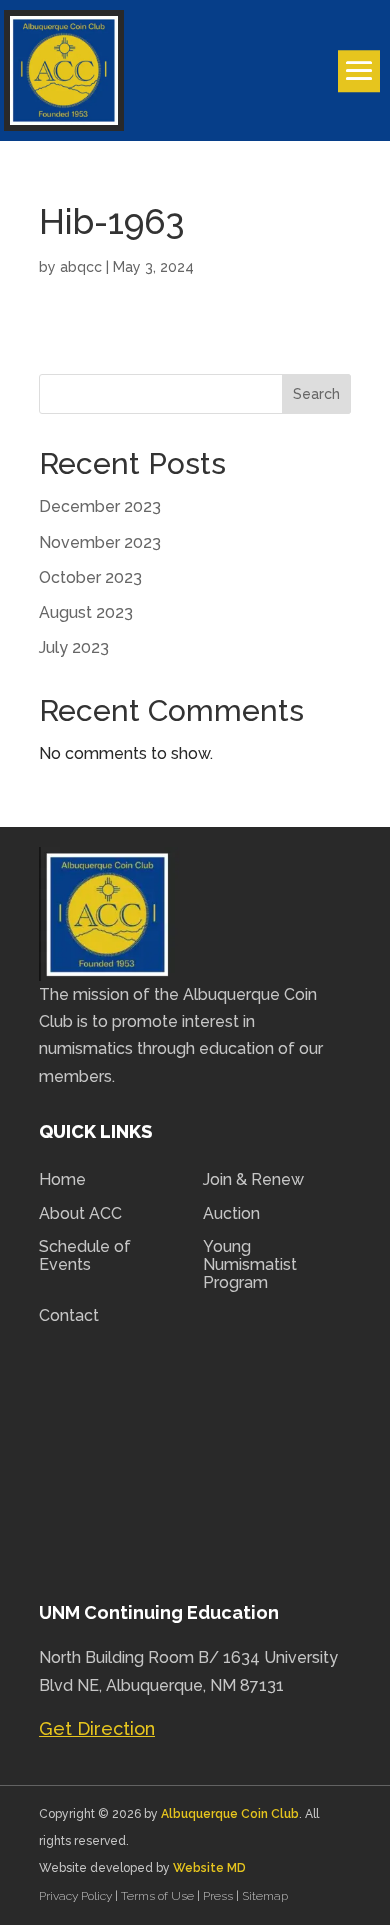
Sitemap (265, 1896)
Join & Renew (253, 1180)
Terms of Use (157, 1896)
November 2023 (100, 542)
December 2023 (100, 506)
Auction (231, 1214)
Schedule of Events (85, 1256)
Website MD (209, 1868)
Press (219, 1896)
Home (62, 1180)
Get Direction (97, 1728)
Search (316, 394)
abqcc (81, 267)
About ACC (80, 1214)
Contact (69, 1316)
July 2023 (74, 647)
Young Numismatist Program (250, 1264)
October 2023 (90, 577)
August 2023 (86, 612)
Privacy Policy (77, 1896)
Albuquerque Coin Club (230, 1814)
